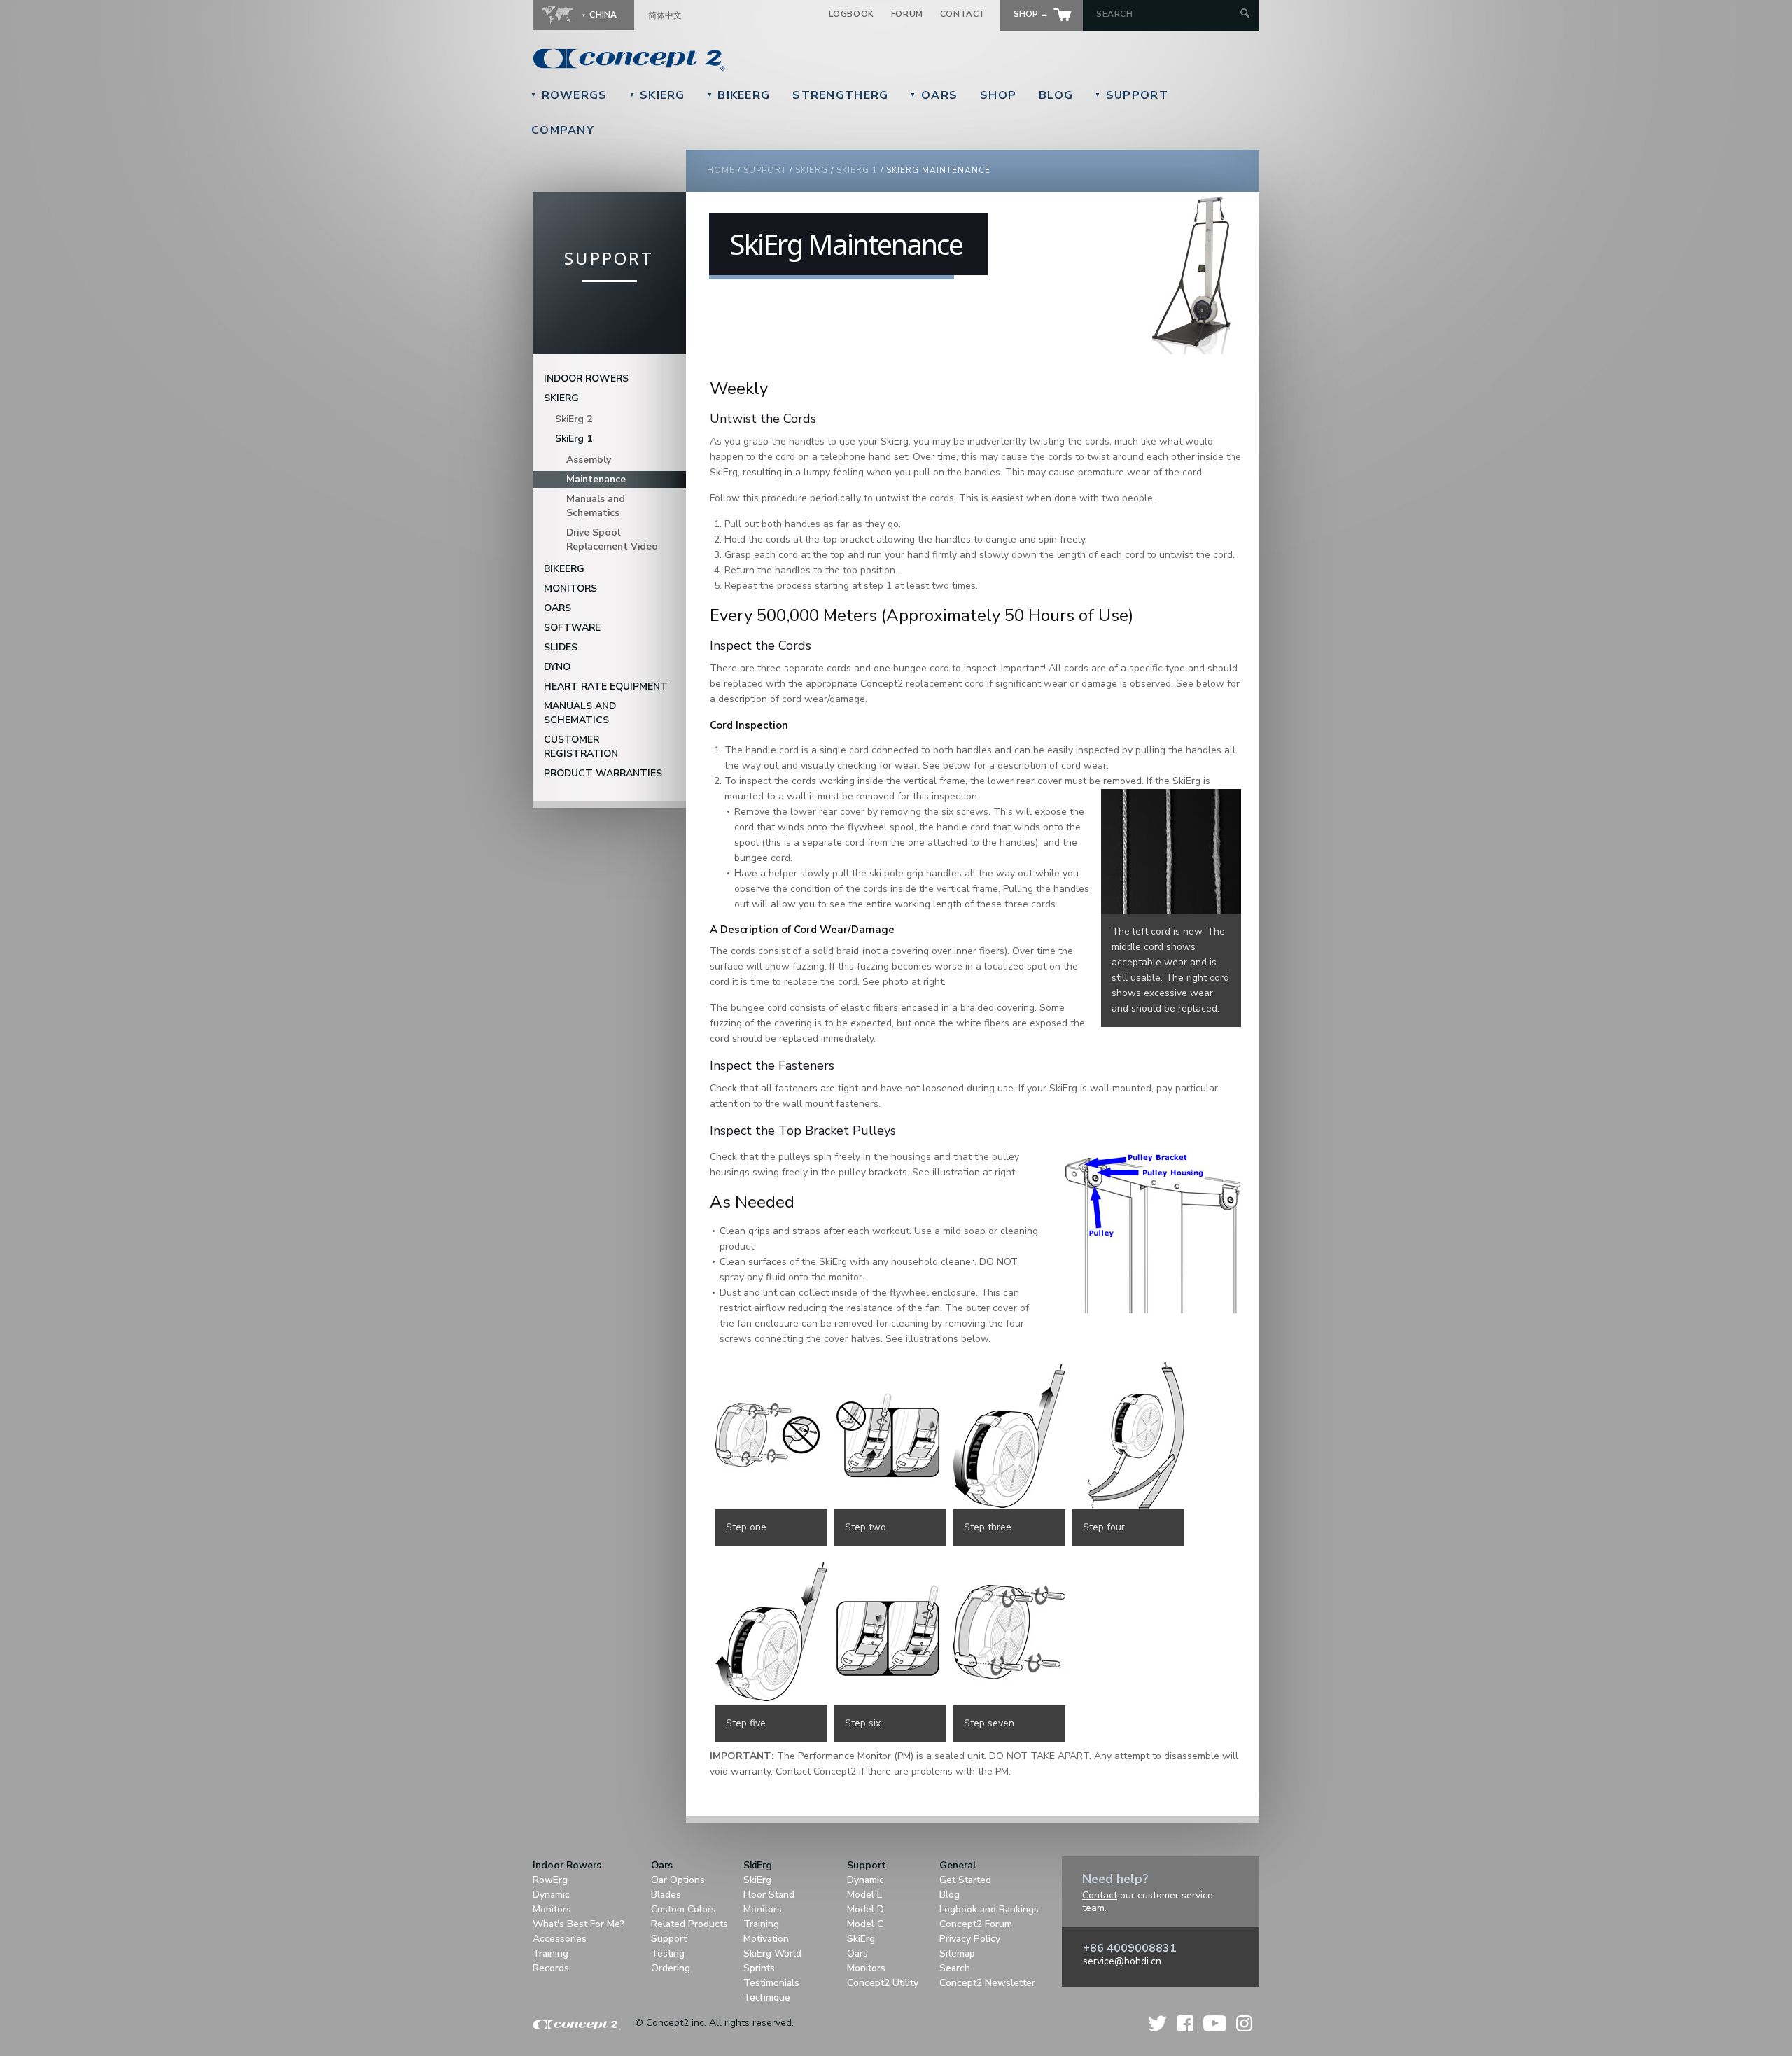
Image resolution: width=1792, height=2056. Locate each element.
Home (721, 170)
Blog (1056, 95)
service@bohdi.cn (1122, 1961)
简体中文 (665, 15)
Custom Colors (684, 1909)
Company (563, 130)
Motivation (766, 1939)
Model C (865, 1924)
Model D (866, 1909)
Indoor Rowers (586, 378)
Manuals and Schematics (596, 506)
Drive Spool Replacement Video (612, 539)
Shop (998, 95)
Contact (963, 14)
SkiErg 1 (857, 170)
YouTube (1215, 2023)
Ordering (671, 1968)
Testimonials (771, 1983)
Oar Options (678, 1880)
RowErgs (569, 95)
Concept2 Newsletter (987, 1983)
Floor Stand (769, 1895)
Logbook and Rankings (989, 1909)
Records (551, 1968)
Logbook (852, 14)
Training (551, 1953)
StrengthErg (840, 95)
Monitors (570, 588)
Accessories (560, 1939)
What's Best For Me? (579, 1924)
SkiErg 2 (574, 419)
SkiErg (657, 95)
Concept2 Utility (883, 1983)
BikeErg (739, 95)
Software (572, 628)
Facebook (1185, 2023)
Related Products (689, 1924)
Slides (561, 647)
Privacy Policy (970, 1939)
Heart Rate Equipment (606, 686)
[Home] (725, 60)
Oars (934, 95)
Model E (865, 1895)
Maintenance (596, 479)
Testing (668, 1953)
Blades (666, 1895)
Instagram (1244, 2023)
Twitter (1158, 2023)
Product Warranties (603, 773)
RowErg (550, 1880)
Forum (907, 14)
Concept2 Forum (976, 1924)
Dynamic (551, 1895)
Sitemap (957, 1953)
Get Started (965, 1880)
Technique (767, 1998)
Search (955, 1968)
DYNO (557, 667)
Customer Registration (581, 747)
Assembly (589, 460)
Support (1132, 95)
